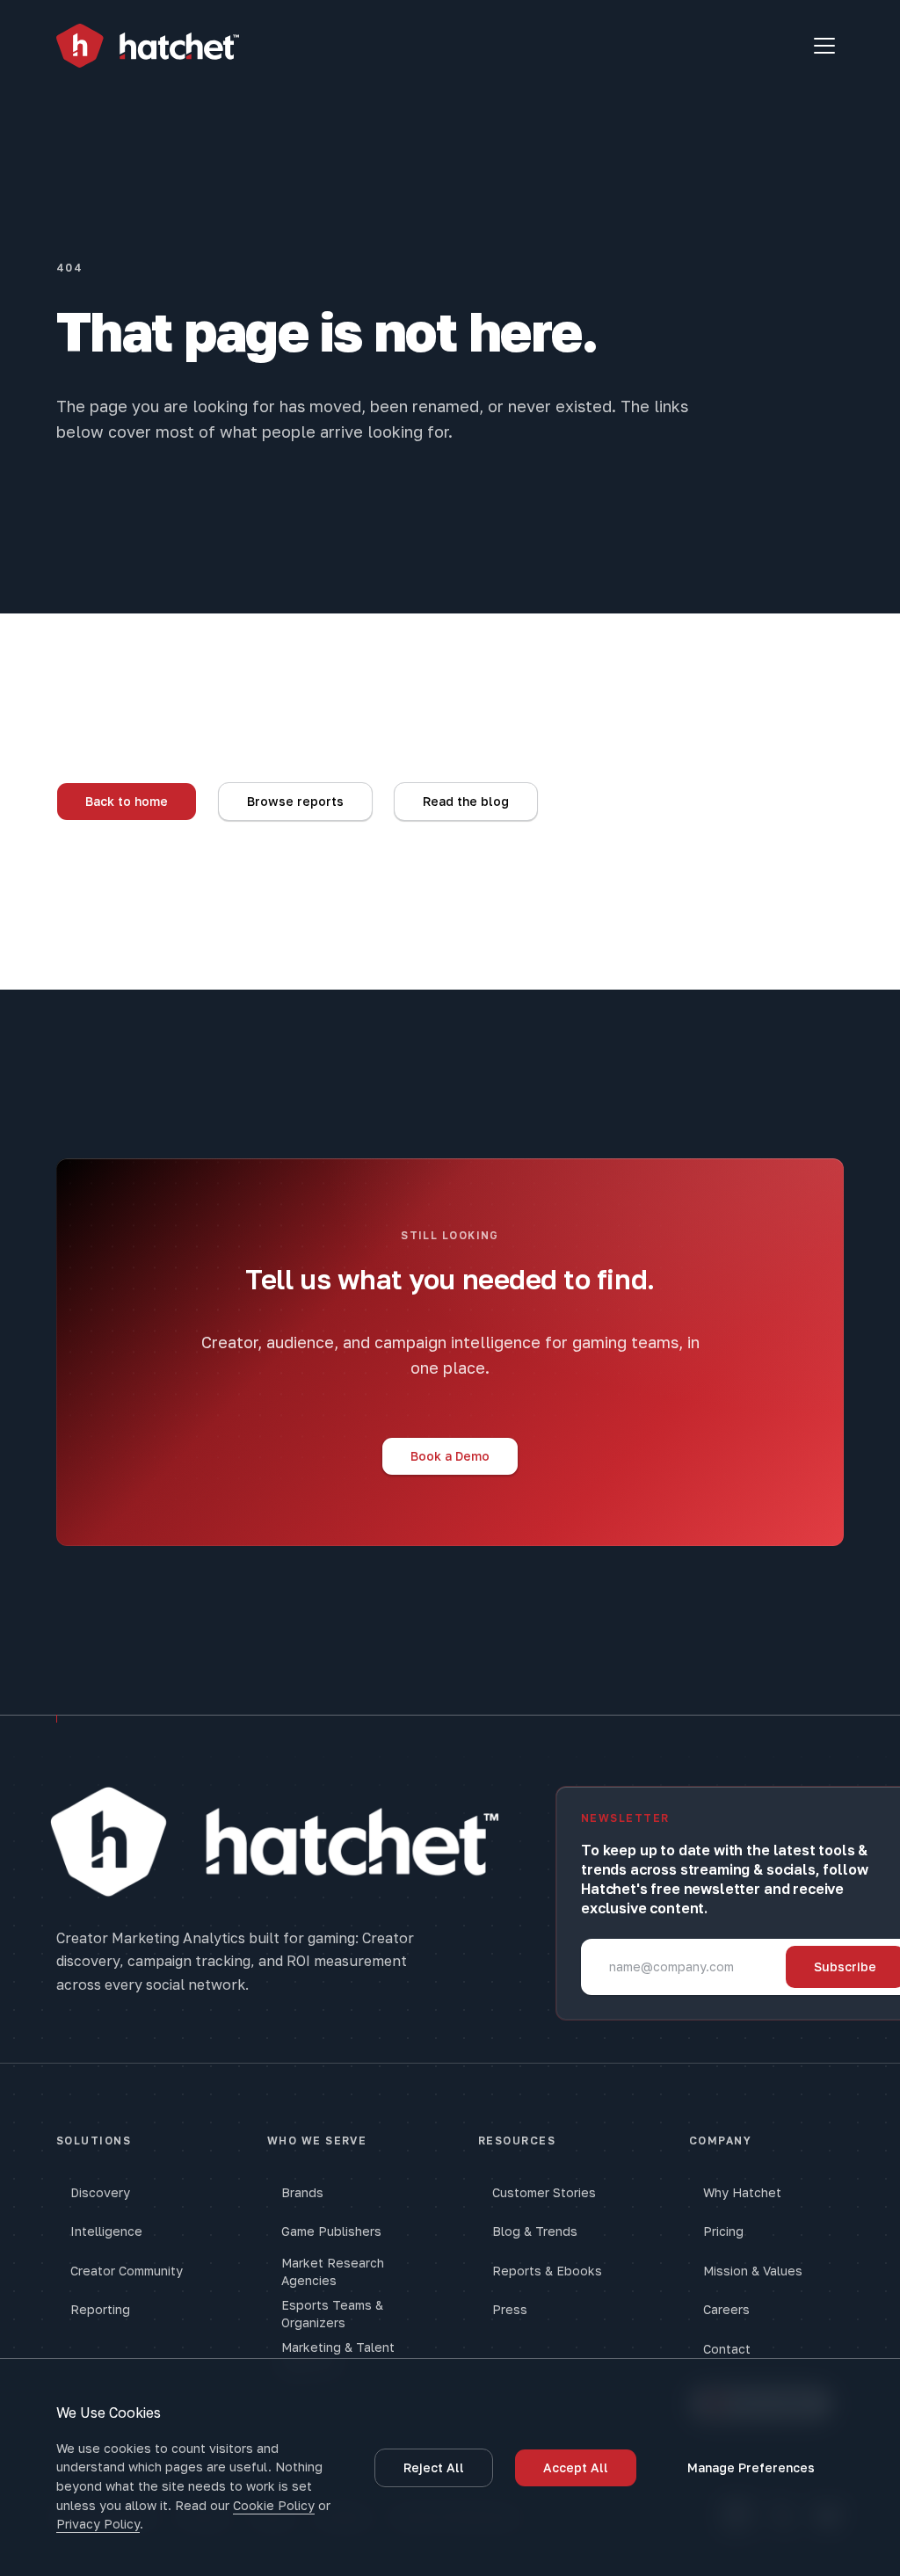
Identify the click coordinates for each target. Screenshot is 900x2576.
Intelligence (106, 2231)
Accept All (576, 2467)
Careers (726, 2309)
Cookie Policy (274, 2505)
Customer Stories (544, 2192)
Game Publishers (331, 2231)
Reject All (434, 2467)
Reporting (100, 2309)
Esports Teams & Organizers (332, 2314)
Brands (302, 2192)
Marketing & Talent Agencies (338, 2356)
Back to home (127, 801)
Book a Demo (450, 1456)
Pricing (723, 2231)
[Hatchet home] (148, 46)
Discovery (100, 2192)
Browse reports (295, 801)
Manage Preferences (751, 2467)
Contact (727, 2349)
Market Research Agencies (333, 2271)
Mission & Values (753, 2271)
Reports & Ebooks (547, 2271)
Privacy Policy (98, 2524)
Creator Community (127, 2271)
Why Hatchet (742, 2192)
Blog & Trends (535, 2231)
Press (510, 2309)
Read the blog (466, 801)
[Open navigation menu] (824, 46)
